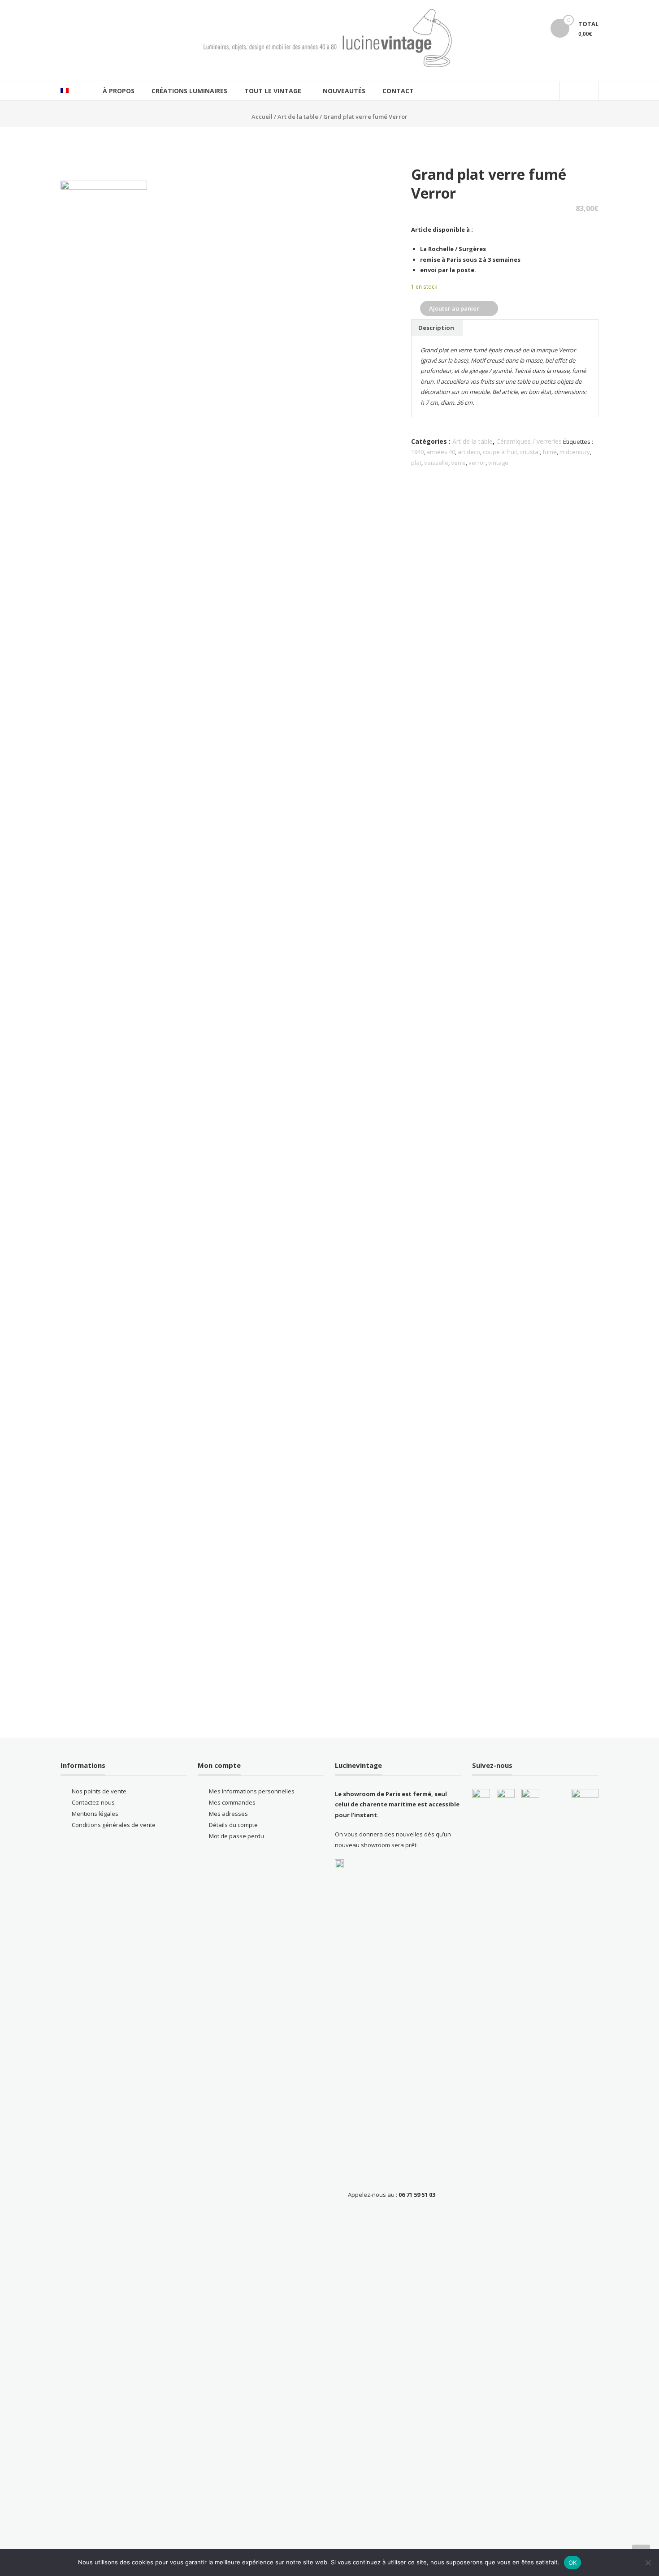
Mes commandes (232, 1802)
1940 (417, 452)
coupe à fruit (500, 452)
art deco (469, 452)
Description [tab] (436, 328)
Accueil (262, 117)
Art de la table (298, 117)
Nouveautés (344, 91)
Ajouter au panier (454, 308)
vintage (498, 463)
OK (573, 2563)
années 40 (441, 452)
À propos (119, 91)
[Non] (648, 2563)
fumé (550, 452)
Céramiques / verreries (529, 441)
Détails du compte (233, 1825)
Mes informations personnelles (252, 1791)
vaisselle (436, 463)
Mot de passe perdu (236, 1836)
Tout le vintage (273, 91)
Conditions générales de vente (114, 1825)
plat (416, 463)
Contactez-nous (93, 1802)
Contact (398, 91)
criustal (530, 452)
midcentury (575, 452)
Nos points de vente (99, 1791)
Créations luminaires (189, 91)
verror (477, 463)
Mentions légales (95, 1814)
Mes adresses (228, 1814)
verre (458, 463)
